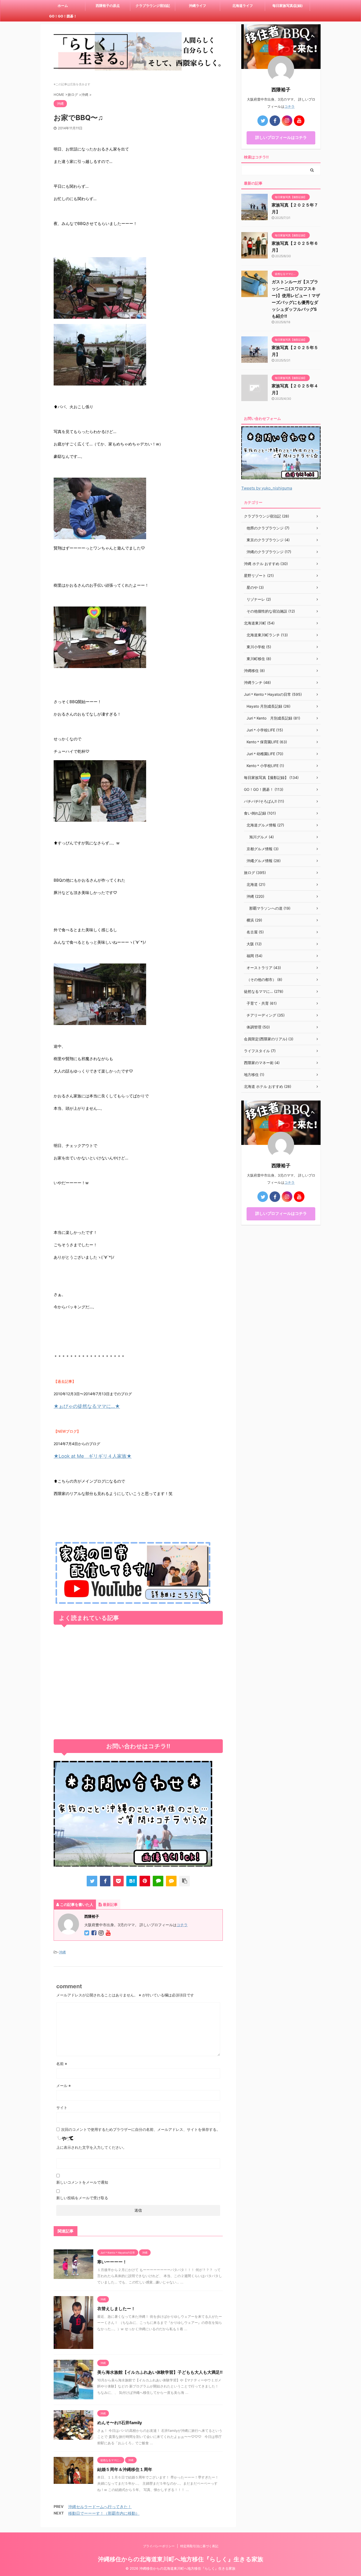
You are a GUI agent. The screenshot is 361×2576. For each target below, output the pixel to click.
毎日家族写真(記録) (288, 6)
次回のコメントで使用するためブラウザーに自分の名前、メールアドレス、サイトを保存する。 (141, 2129)
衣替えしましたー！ (116, 2309)
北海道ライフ (243, 6)
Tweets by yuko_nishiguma (267, 488)
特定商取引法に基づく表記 (199, 2546)
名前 (62, 2064)
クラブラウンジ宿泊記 (153, 6)
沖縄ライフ (198, 6)
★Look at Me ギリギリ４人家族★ (93, 1456)
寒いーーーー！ (112, 2262)
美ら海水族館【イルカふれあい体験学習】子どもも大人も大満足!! (160, 2372)
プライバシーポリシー (159, 2546)
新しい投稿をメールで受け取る (82, 2198)
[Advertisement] (138, 1683)
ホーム (63, 6)
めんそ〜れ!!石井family (120, 2423)
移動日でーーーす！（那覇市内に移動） (104, 2513)
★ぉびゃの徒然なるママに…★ (87, 1406)
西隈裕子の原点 (108, 6)
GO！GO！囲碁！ (63, 16)
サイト (62, 2107)
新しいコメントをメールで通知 (82, 2182)
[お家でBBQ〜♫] (132, 1881)
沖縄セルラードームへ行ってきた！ (100, 2507)
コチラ (182, 1925)
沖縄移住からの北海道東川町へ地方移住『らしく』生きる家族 (181, 2559)
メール (64, 2086)
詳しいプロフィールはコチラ (281, 137)
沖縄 (62, 1952)
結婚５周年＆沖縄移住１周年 (125, 2469)
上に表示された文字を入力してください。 (91, 2147)
